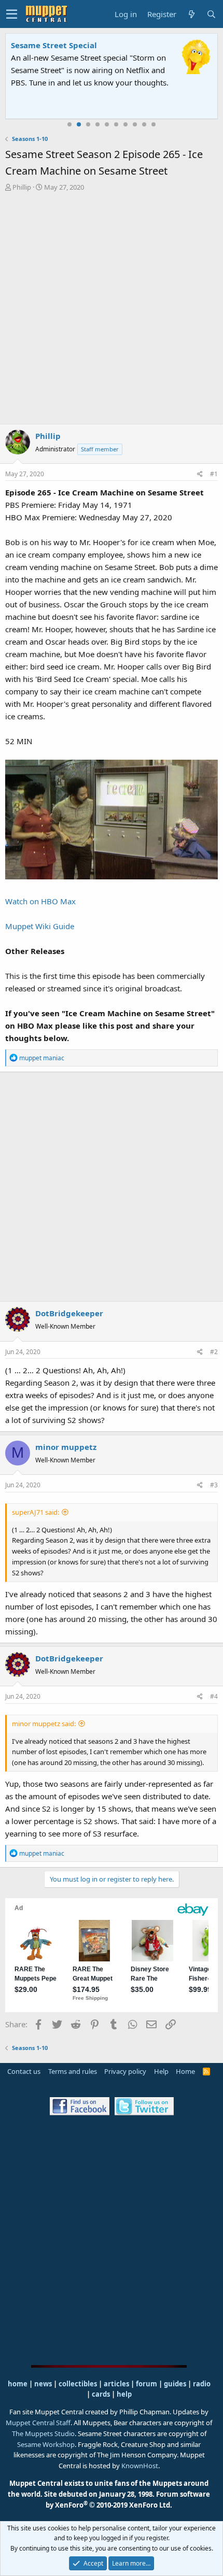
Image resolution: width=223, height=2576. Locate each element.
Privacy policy (125, 2071)
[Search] (211, 14)
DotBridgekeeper (69, 1313)
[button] (12, 14)
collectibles (78, 2384)
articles (117, 2384)
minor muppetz (66, 1447)
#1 (214, 474)
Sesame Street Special (54, 45)
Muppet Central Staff (38, 2423)
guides (175, 2384)
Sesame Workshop (46, 2444)
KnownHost (140, 2466)
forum (147, 2384)
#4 (214, 1696)
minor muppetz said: (44, 1724)
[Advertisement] (112, 309)
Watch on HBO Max (40, 901)
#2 (214, 1352)
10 (154, 124)
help (124, 2394)
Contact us (24, 2071)
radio (202, 2384)
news (43, 2384)
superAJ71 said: (36, 1512)
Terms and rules (73, 2071)
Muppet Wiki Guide (40, 926)
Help (161, 2071)
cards (101, 2394)
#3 (214, 1485)
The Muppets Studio (43, 2433)
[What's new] (191, 14)
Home (185, 2071)
